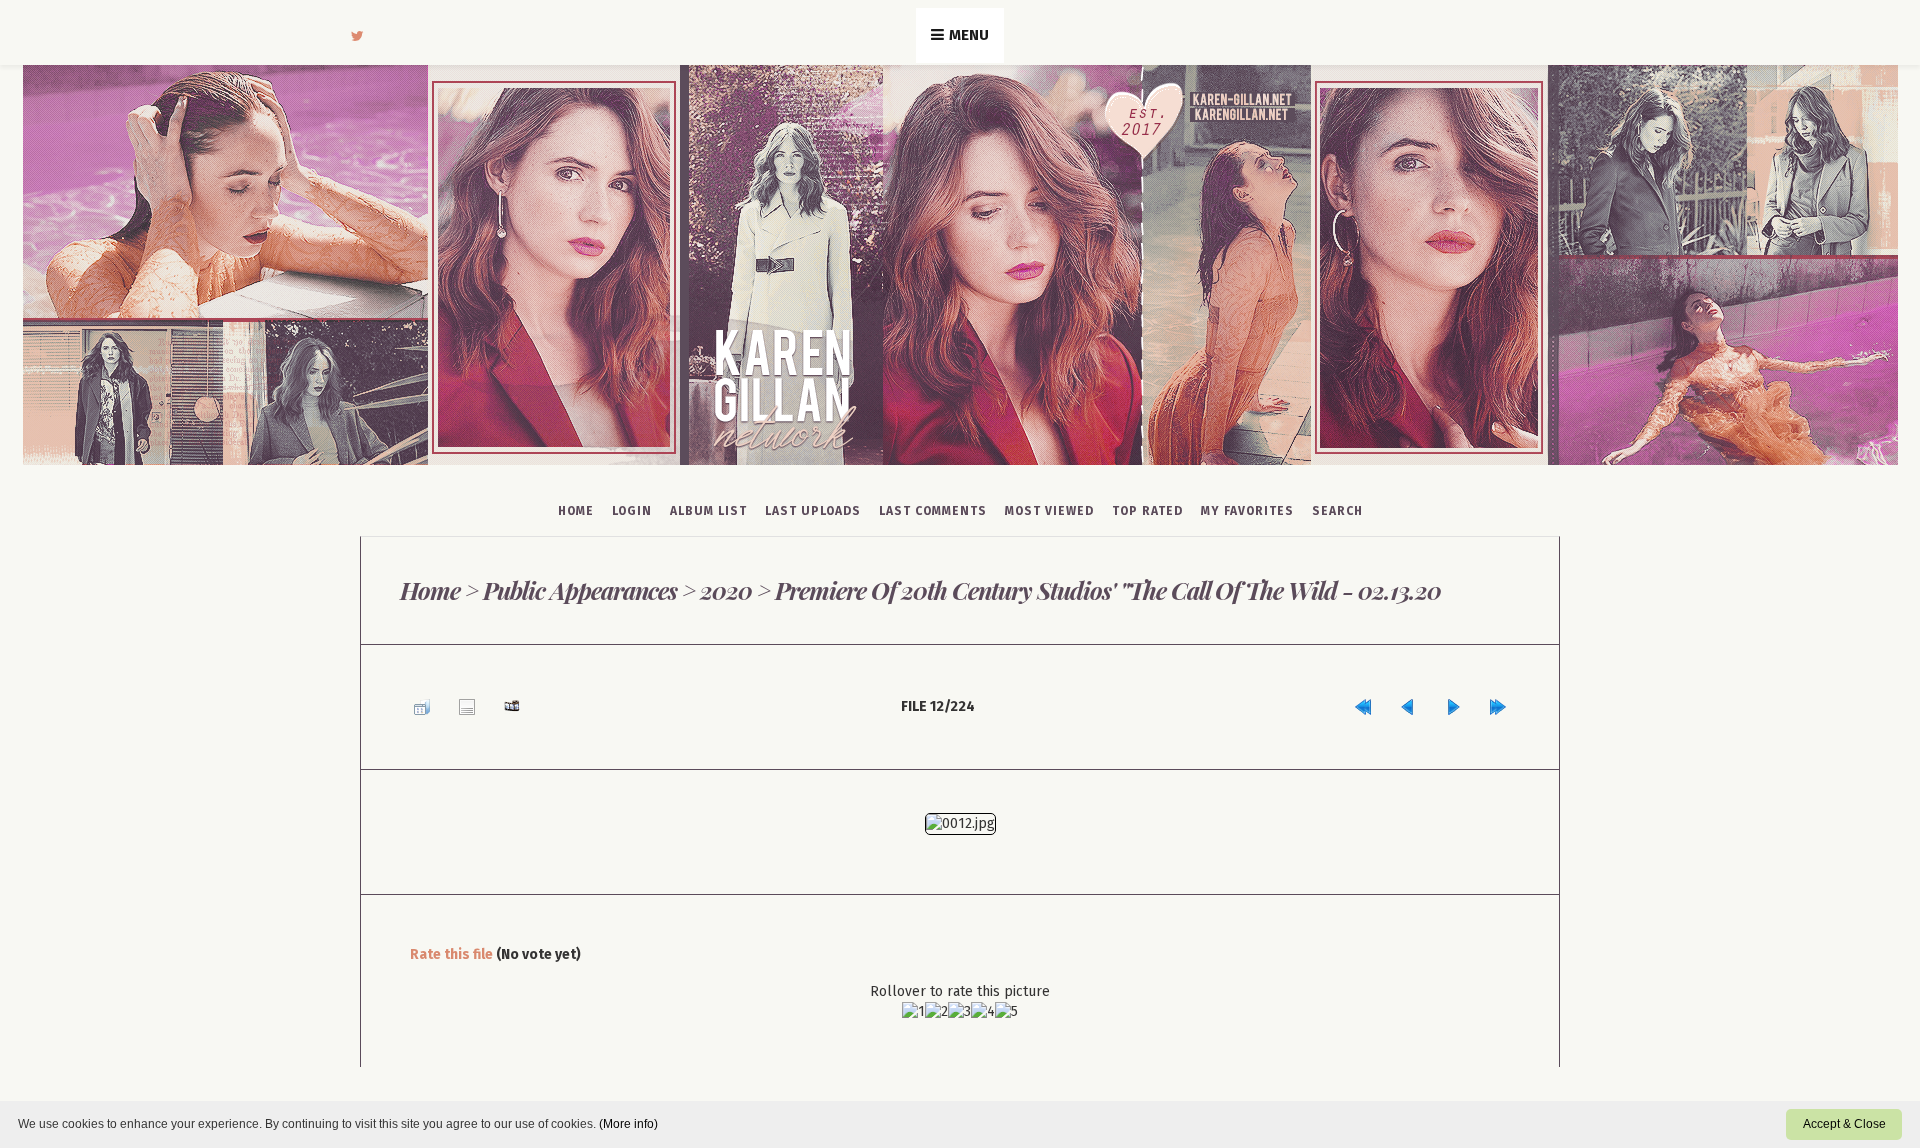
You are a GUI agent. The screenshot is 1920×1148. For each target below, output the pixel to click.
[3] (959, 1002)
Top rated (1147, 511)
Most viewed (1049, 511)
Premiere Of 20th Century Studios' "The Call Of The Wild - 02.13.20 (1103, 590)
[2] (936, 1002)
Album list (708, 511)
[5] (1006, 1002)
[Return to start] (1398, 701)
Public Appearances (579, 590)
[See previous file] (1433, 701)
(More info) (628, 1124)
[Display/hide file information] (452, 701)
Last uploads (813, 511)
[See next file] (1468, 701)
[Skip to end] (1503, 701)
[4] (983, 1002)
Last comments (933, 511)
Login (632, 511)
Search (1337, 511)
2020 (725, 590)
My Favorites (1247, 511)
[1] (913, 1002)
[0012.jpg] (960, 813)
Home (576, 511)
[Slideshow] (487, 701)
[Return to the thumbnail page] (417, 701)
